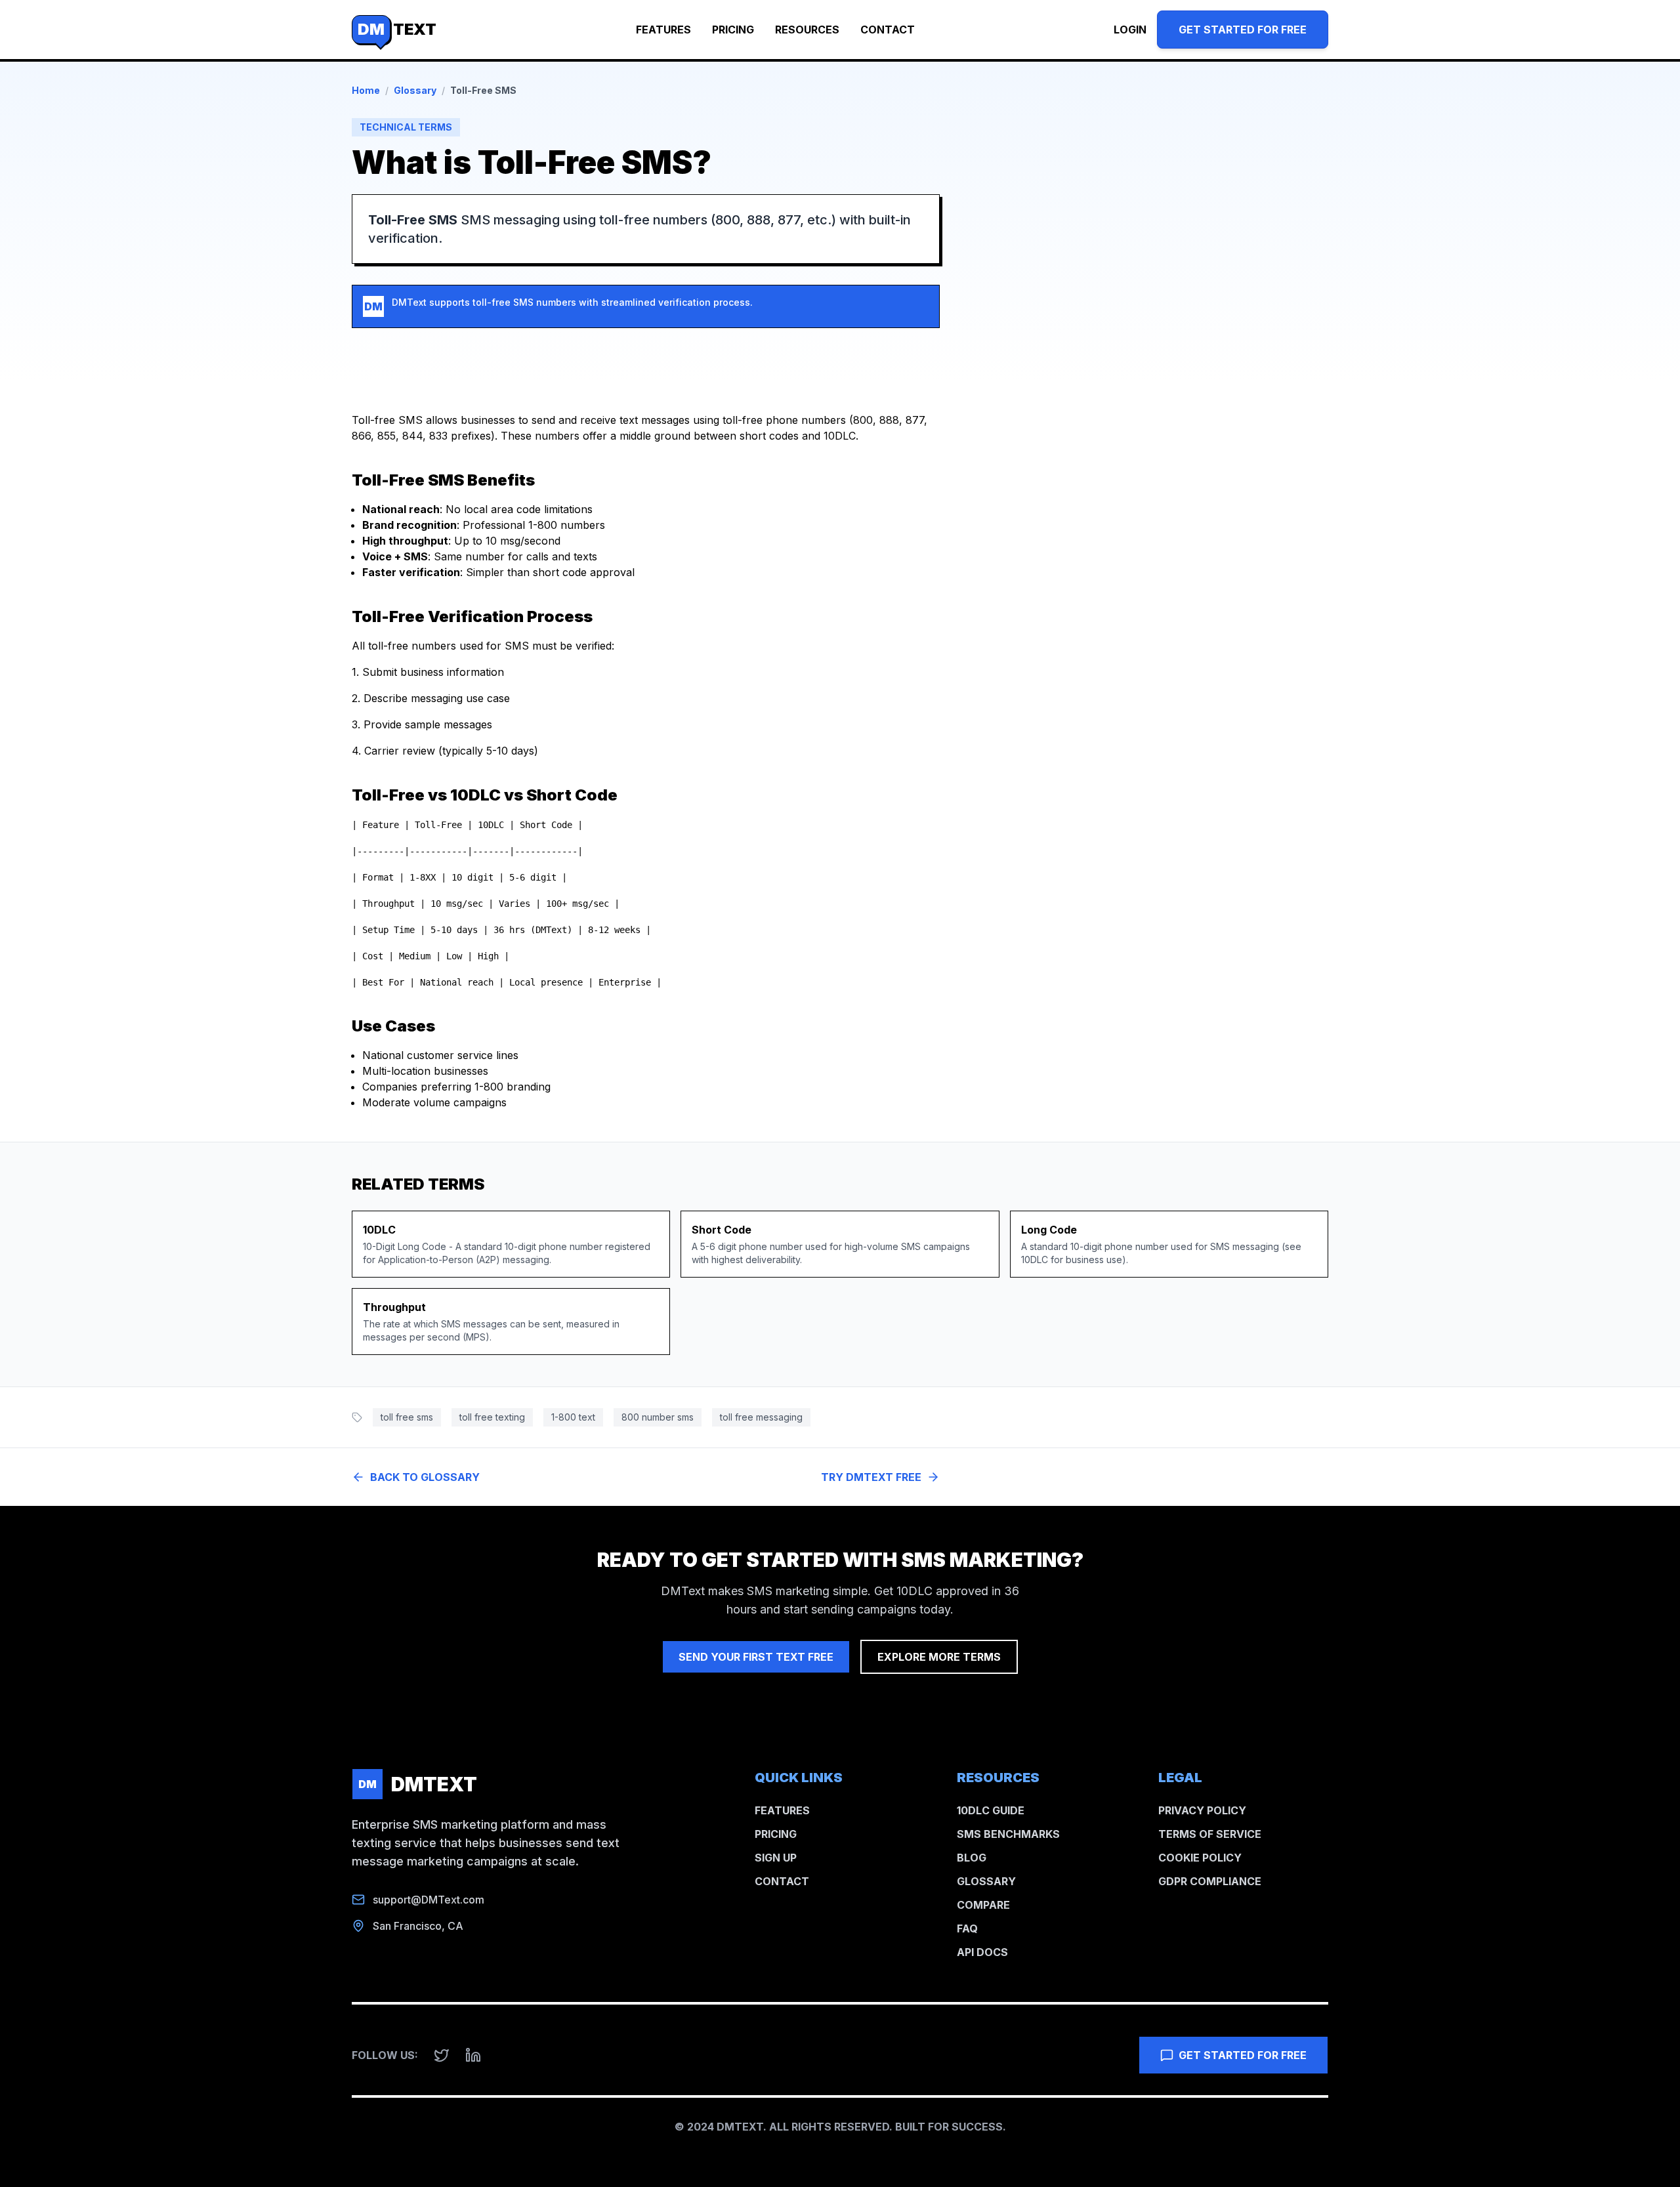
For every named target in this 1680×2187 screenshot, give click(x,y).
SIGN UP (776, 1858)
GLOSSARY (986, 1881)
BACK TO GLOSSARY (425, 1477)
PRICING (733, 30)
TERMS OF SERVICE (1210, 1834)
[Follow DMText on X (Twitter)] (442, 2055)
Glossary (415, 90)
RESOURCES (807, 30)
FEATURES (663, 30)
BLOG (972, 1858)
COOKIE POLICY (1200, 1858)
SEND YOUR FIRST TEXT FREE (756, 1657)
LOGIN (1130, 30)
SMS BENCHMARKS (1008, 1834)
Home (366, 90)
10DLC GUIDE (991, 1810)
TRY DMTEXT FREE (871, 1477)
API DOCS (982, 1952)
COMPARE (983, 1905)
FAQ (967, 1928)
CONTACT (888, 30)
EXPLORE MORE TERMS (939, 1657)
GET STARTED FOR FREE (1243, 30)
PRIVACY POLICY (1202, 1810)
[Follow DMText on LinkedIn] (473, 2055)
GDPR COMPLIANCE (1210, 1881)
